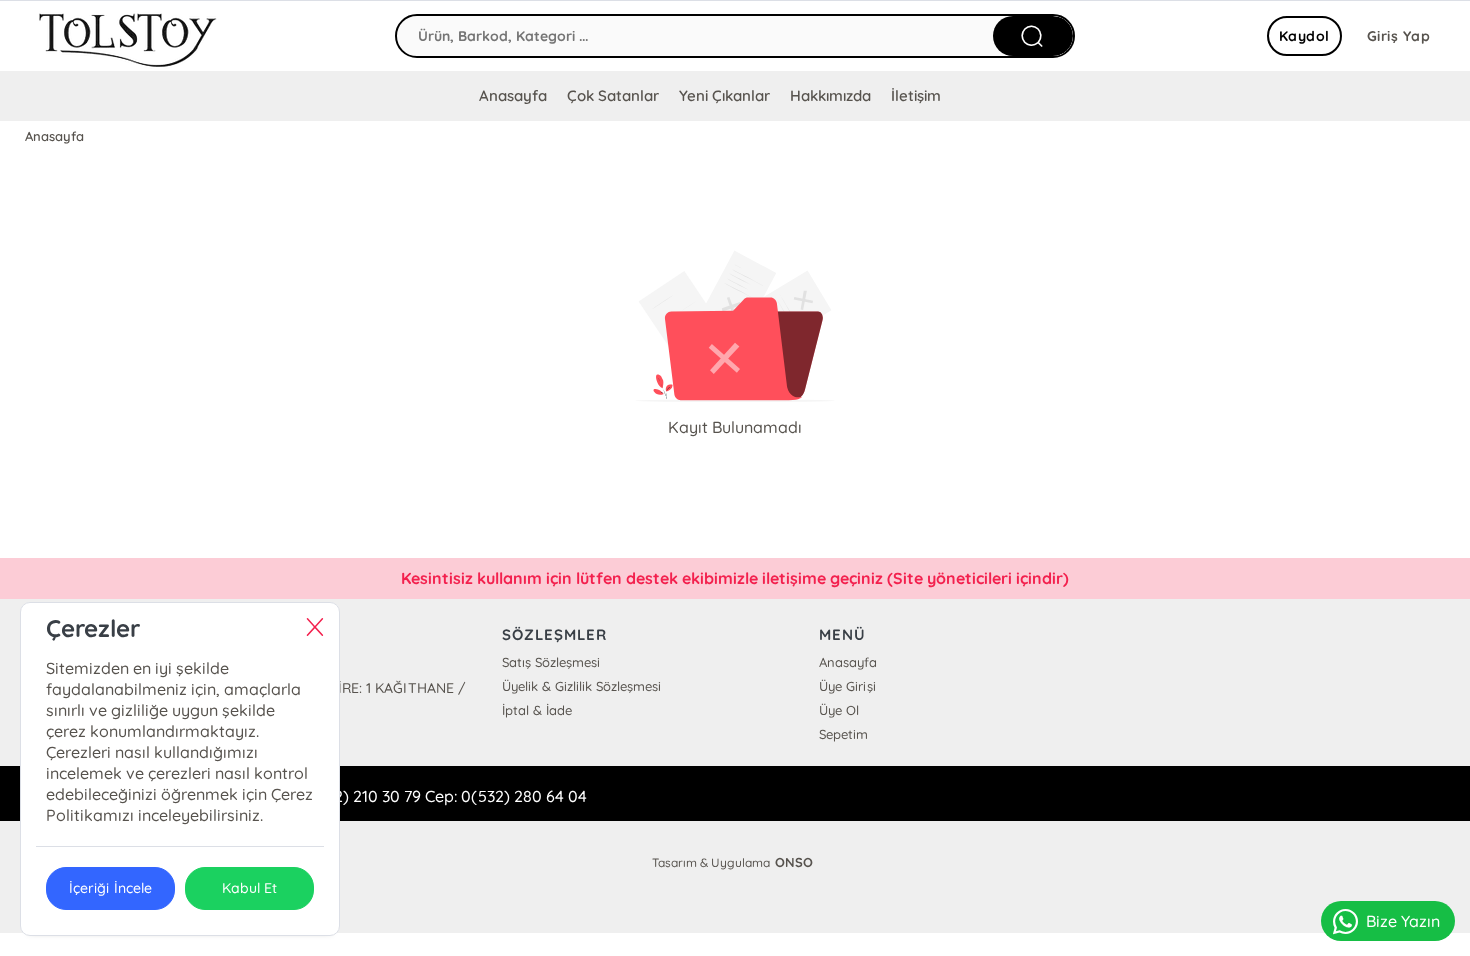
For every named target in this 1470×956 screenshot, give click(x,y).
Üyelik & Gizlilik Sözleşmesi (581, 686)
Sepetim (843, 734)
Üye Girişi (847, 686)
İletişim (916, 95)
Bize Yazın (1403, 921)
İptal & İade (537, 710)
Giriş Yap (1399, 36)
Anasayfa (513, 95)
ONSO (794, 862)
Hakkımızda (830, 95)
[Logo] (129, 36)
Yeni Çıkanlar (724, 95)
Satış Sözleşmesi (551, 662)
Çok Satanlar (613, 95)
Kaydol (1304, 36)
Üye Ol (839, 710)
